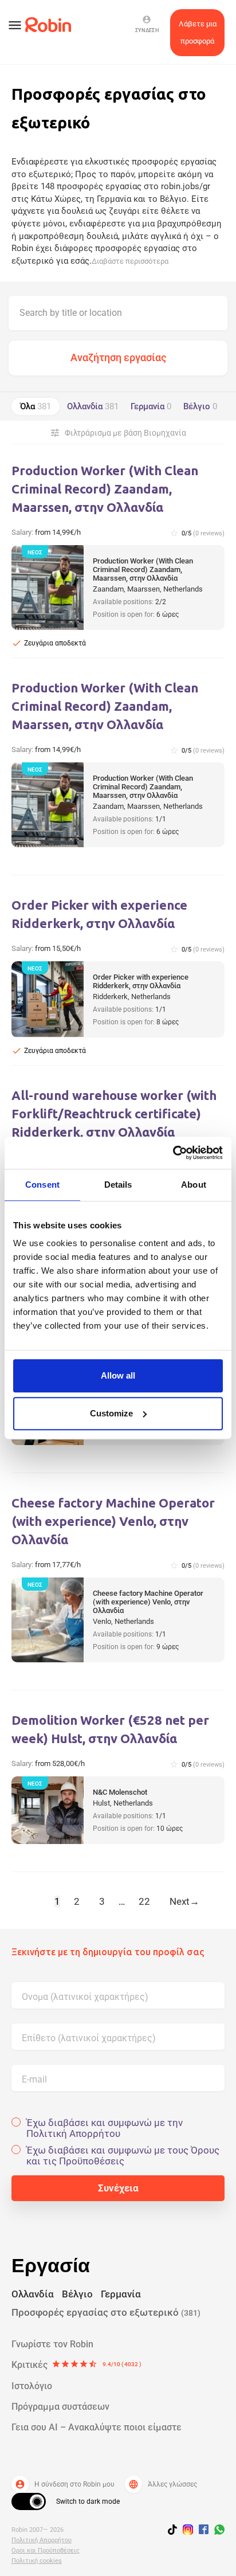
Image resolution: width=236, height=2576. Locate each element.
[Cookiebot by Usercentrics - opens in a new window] (173, 1153)
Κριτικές (76, 2365)
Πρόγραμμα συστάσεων (60, 2407)
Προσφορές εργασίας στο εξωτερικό (106, 2312)
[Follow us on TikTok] (175, 2531)
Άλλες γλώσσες (163, 2484)
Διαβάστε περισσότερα (130, 261)
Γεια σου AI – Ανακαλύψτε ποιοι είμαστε (97, 2427)
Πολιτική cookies (37, 2561)
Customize (111, 1413)
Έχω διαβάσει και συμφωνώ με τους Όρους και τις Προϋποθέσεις (123, 2156)
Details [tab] (118, 1185)
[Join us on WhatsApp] (217, 2531)
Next (184, 1901)
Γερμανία (151, 406)
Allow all (118, 1375)
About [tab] (194, 1185)
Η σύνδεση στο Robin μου (65, 2484)
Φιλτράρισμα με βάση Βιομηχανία (118, 433)
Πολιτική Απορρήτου (42, 2540)
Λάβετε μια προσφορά (198, 32)
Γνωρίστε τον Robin (52, 2344)
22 (144, 1901)
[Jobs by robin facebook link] (204, 2530)
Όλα (36, 406)
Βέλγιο (200, 406)
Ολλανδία (93, 406)
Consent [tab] (42, 1185)
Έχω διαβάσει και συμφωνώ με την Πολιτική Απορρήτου (105, 2128)
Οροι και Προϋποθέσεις (46, 2550)
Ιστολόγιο (32, 2386)
